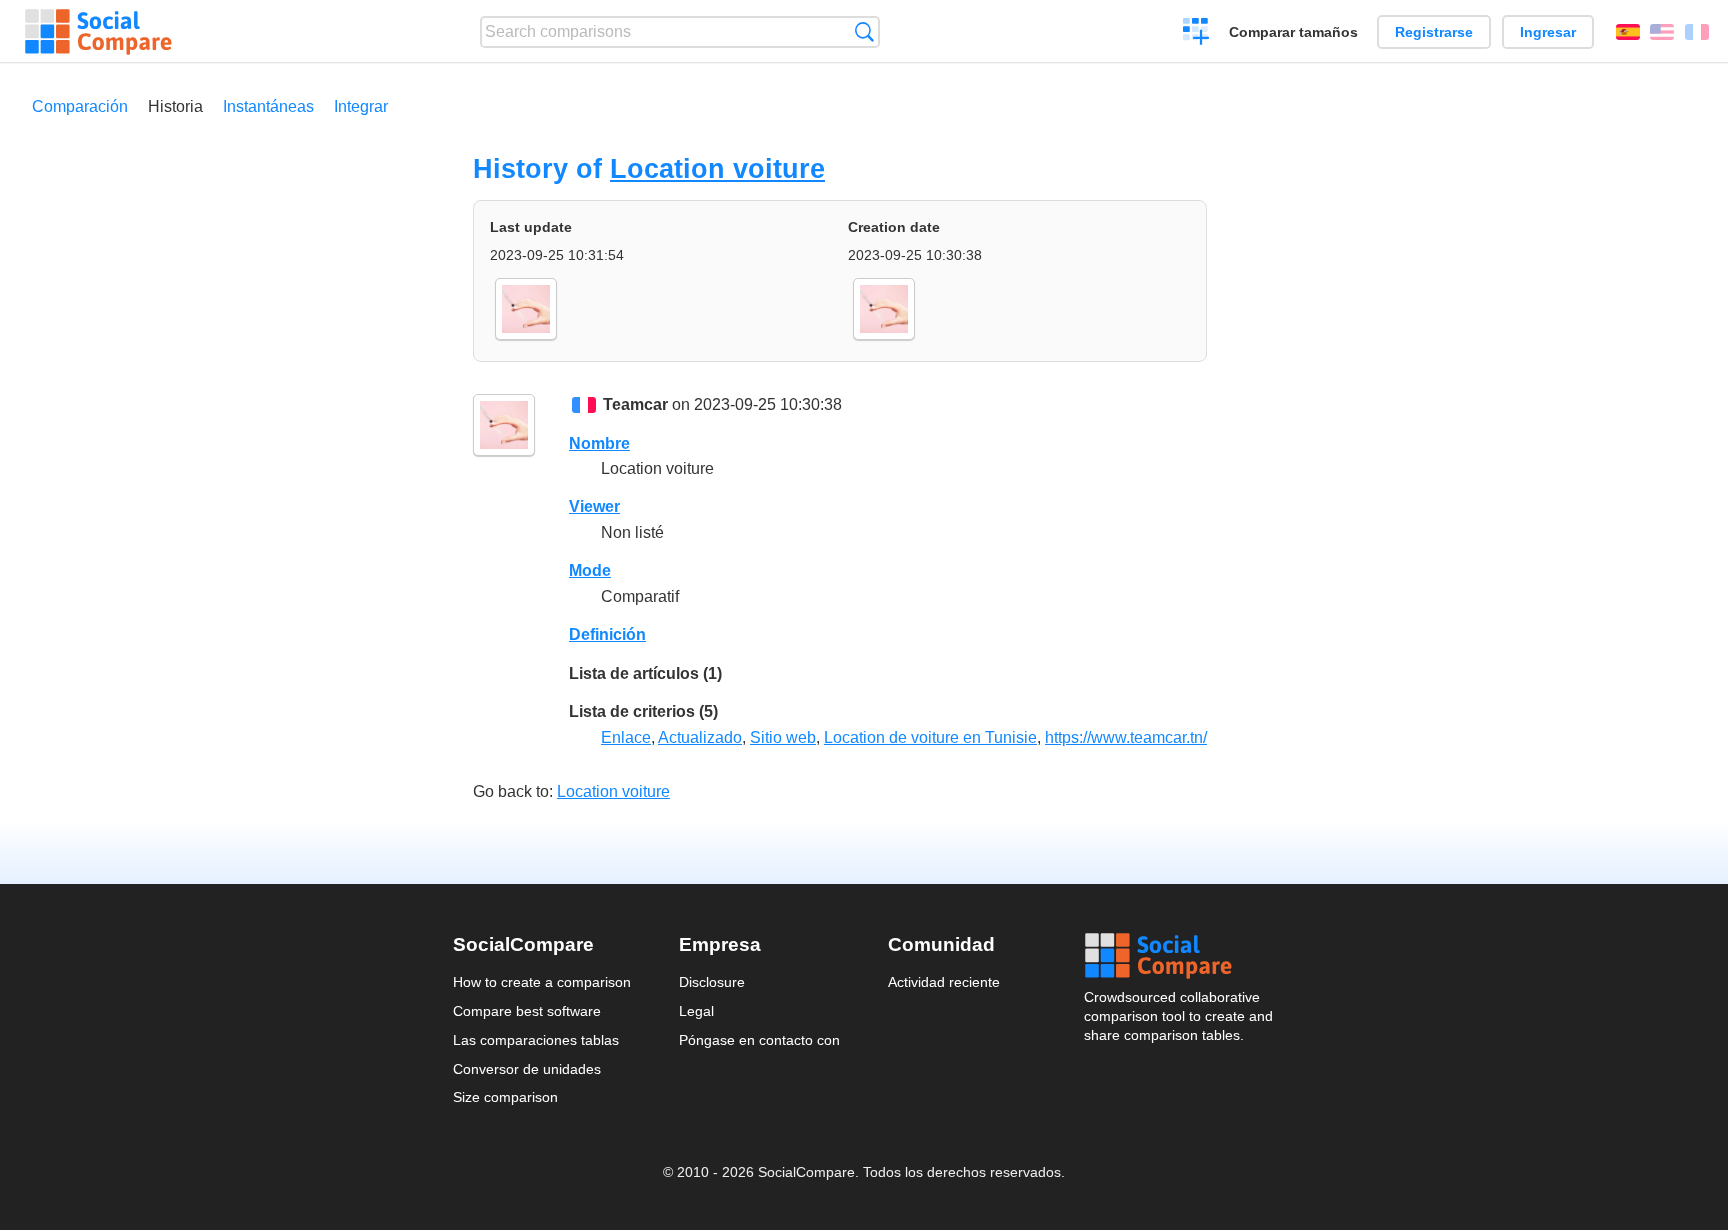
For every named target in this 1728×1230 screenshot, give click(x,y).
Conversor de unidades (527, 1069)
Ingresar (1548, 32)
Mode (590, 570)
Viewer (594, 506)
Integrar (361, 106)
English (1662, 32)
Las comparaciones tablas (536, 1040)
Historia (175, 106)
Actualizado (700, 737)
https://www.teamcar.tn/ (1126, 737)
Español (1628, 32)
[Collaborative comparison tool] (98, 32)
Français (1697, 32)
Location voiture (717, 168)
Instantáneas (268, 106)
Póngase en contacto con (759, 1040)
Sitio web (783, 737)
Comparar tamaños (1293, 32)
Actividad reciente (944, 982)
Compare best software (527, 1011)
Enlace (626, 737)
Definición (607, 634)
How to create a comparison (542, 982)
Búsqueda (864, 31)
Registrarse (1434, 32)
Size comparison (505, 1097)
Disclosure (712, 982)
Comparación (80, 106)
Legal (696, 1011)
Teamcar (635, 404)
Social (1180, 956)
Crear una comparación (1196, 34)
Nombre (599, 443)
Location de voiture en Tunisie (930, 737)
